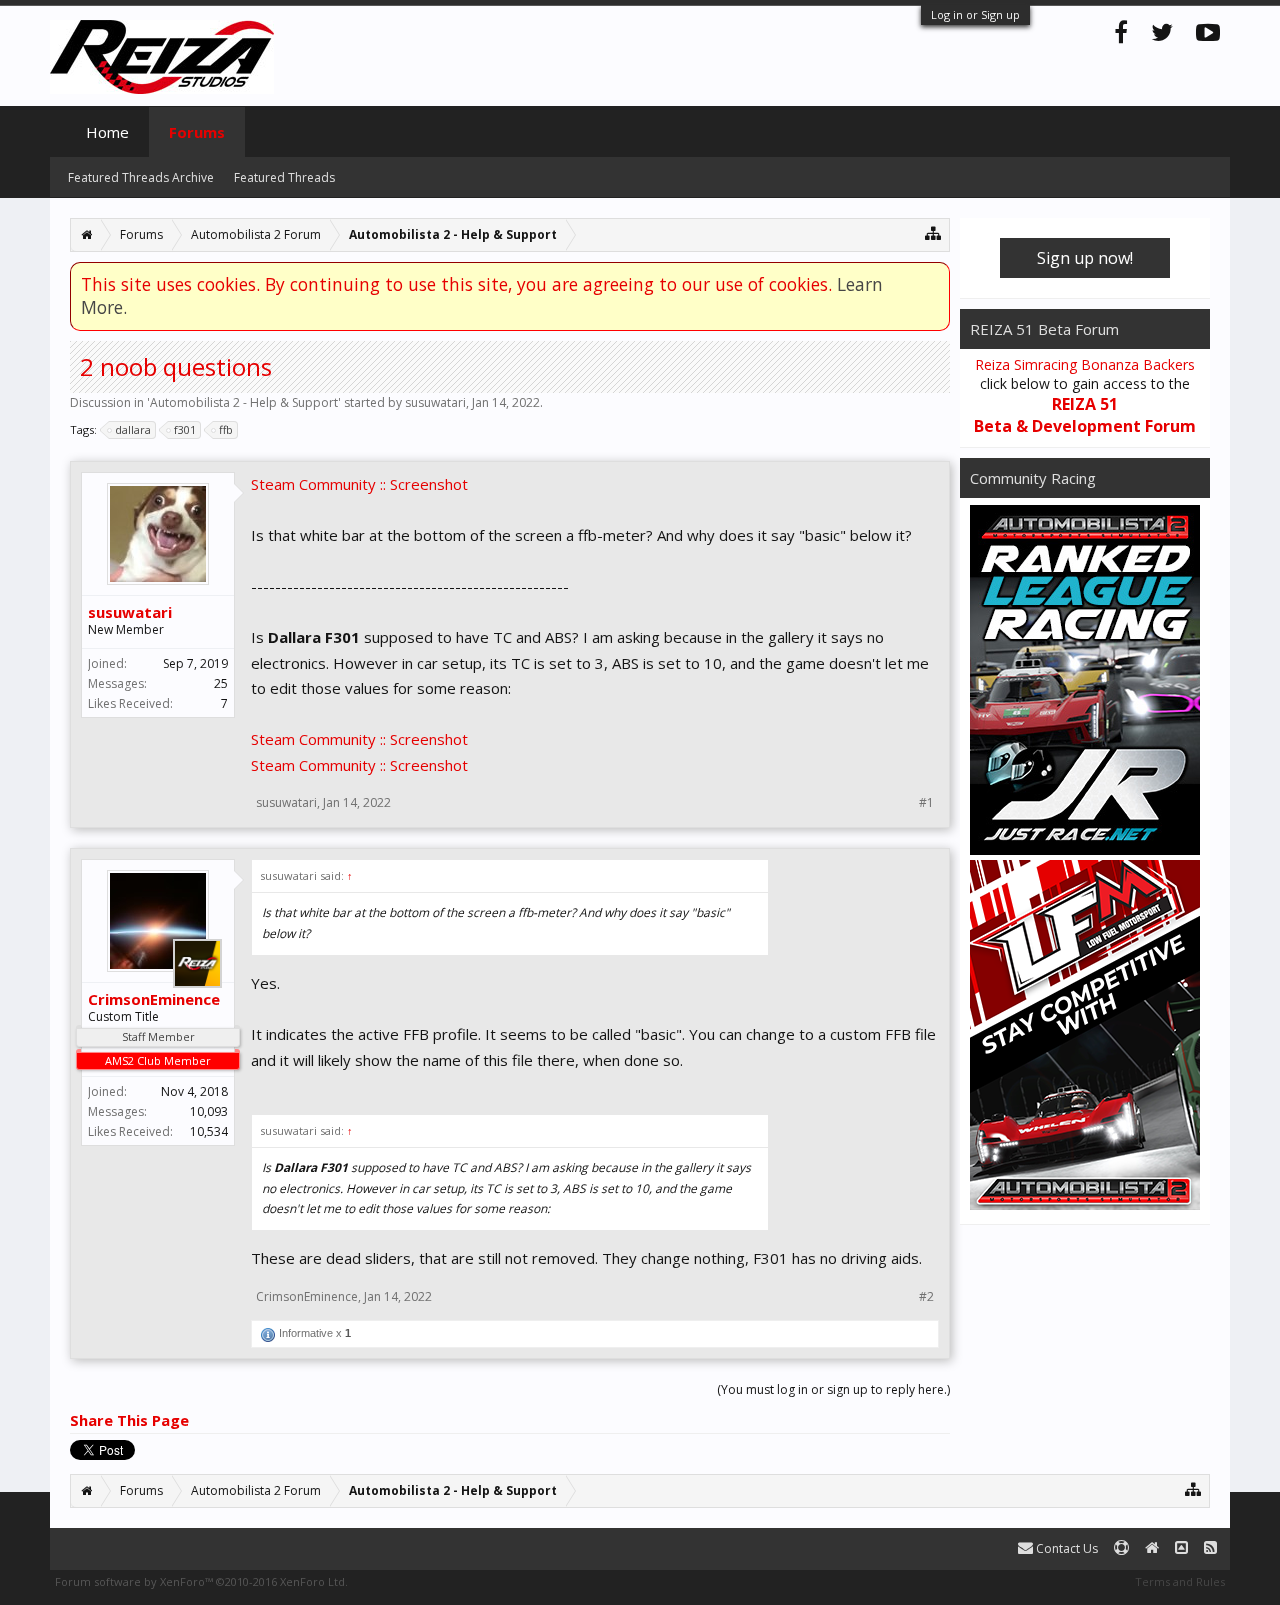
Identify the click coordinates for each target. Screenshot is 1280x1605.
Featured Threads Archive (141, 177)
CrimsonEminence (154, 999)
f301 (185, 429)
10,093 (209, 1111)
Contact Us (1065, 1548)
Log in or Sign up (975, 14)
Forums (197, 132)
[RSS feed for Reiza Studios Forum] (1210, 1548)
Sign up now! (1085, 258)
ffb (226, 429)
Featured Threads (284, 177)
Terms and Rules (1180, 1581)
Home (107, 132)
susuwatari (435, 402)
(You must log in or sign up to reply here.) (833, 1389)
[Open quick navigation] (933, 232)
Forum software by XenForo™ (201, 1581)
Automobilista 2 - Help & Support (244, 402)
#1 (926, 803)
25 (221, 683)
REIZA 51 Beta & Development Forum (1085, 415)
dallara (133, 429)
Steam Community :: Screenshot (359, 484)
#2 (926, 1297)
